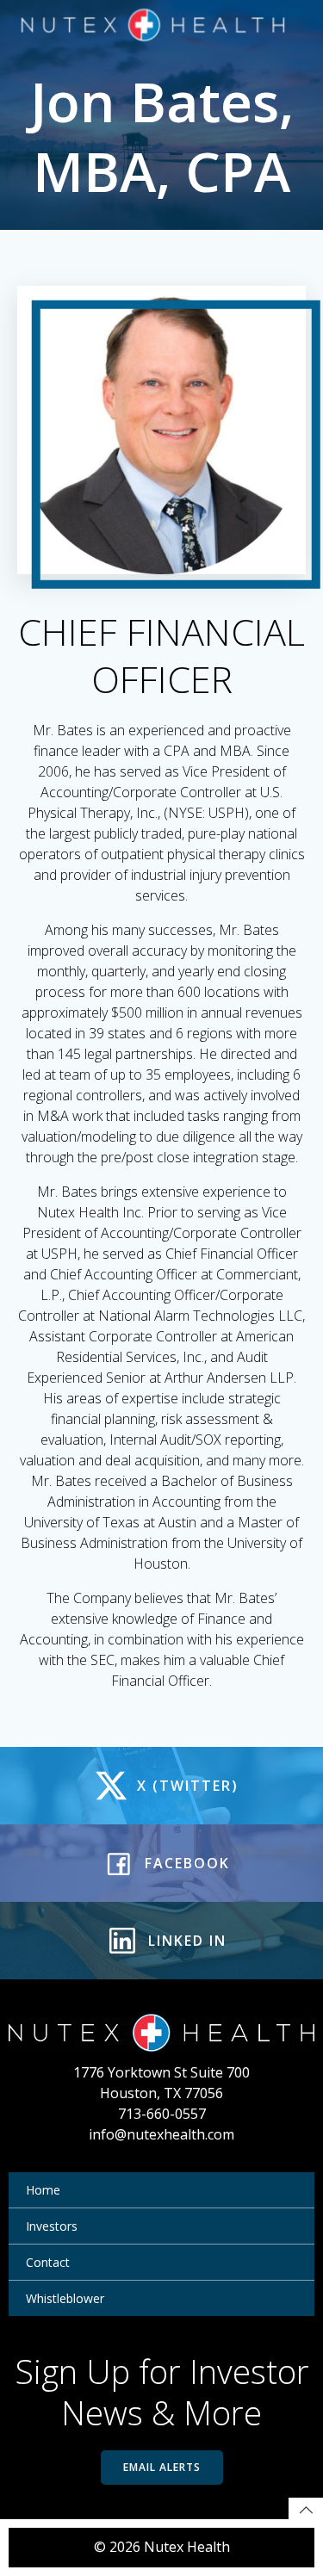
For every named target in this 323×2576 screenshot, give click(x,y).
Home (43, 2190)
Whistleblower (65, 2298)
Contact (48, 2262)
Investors (52, 2226)
